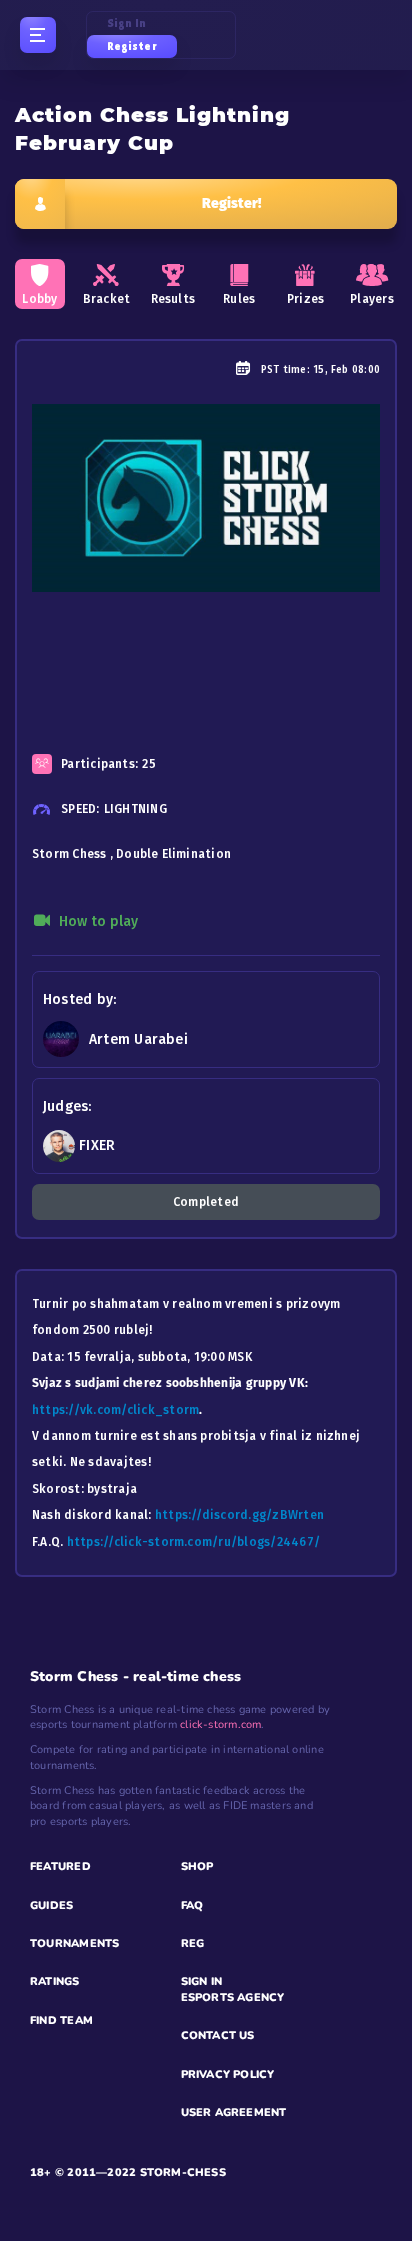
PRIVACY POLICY (228, 2074)
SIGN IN (202, 1981)
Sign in (127, 23)
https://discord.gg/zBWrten (239, 1515)
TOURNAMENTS (74, 1943)
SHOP (197, 1866)
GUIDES (51, 1905)
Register (132, 46)
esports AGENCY (233, 1997)
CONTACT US (218, 2035)
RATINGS (55, 1981)
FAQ (192, 1905)
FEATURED (60, 1866)
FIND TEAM (61, 2020)
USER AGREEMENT (234, 2112)
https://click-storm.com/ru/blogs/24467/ (193, 1542)
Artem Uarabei (138, 1039)
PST (270, 370)
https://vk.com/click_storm (115, 1410)
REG (193, 1943)
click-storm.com (220, 1724)
